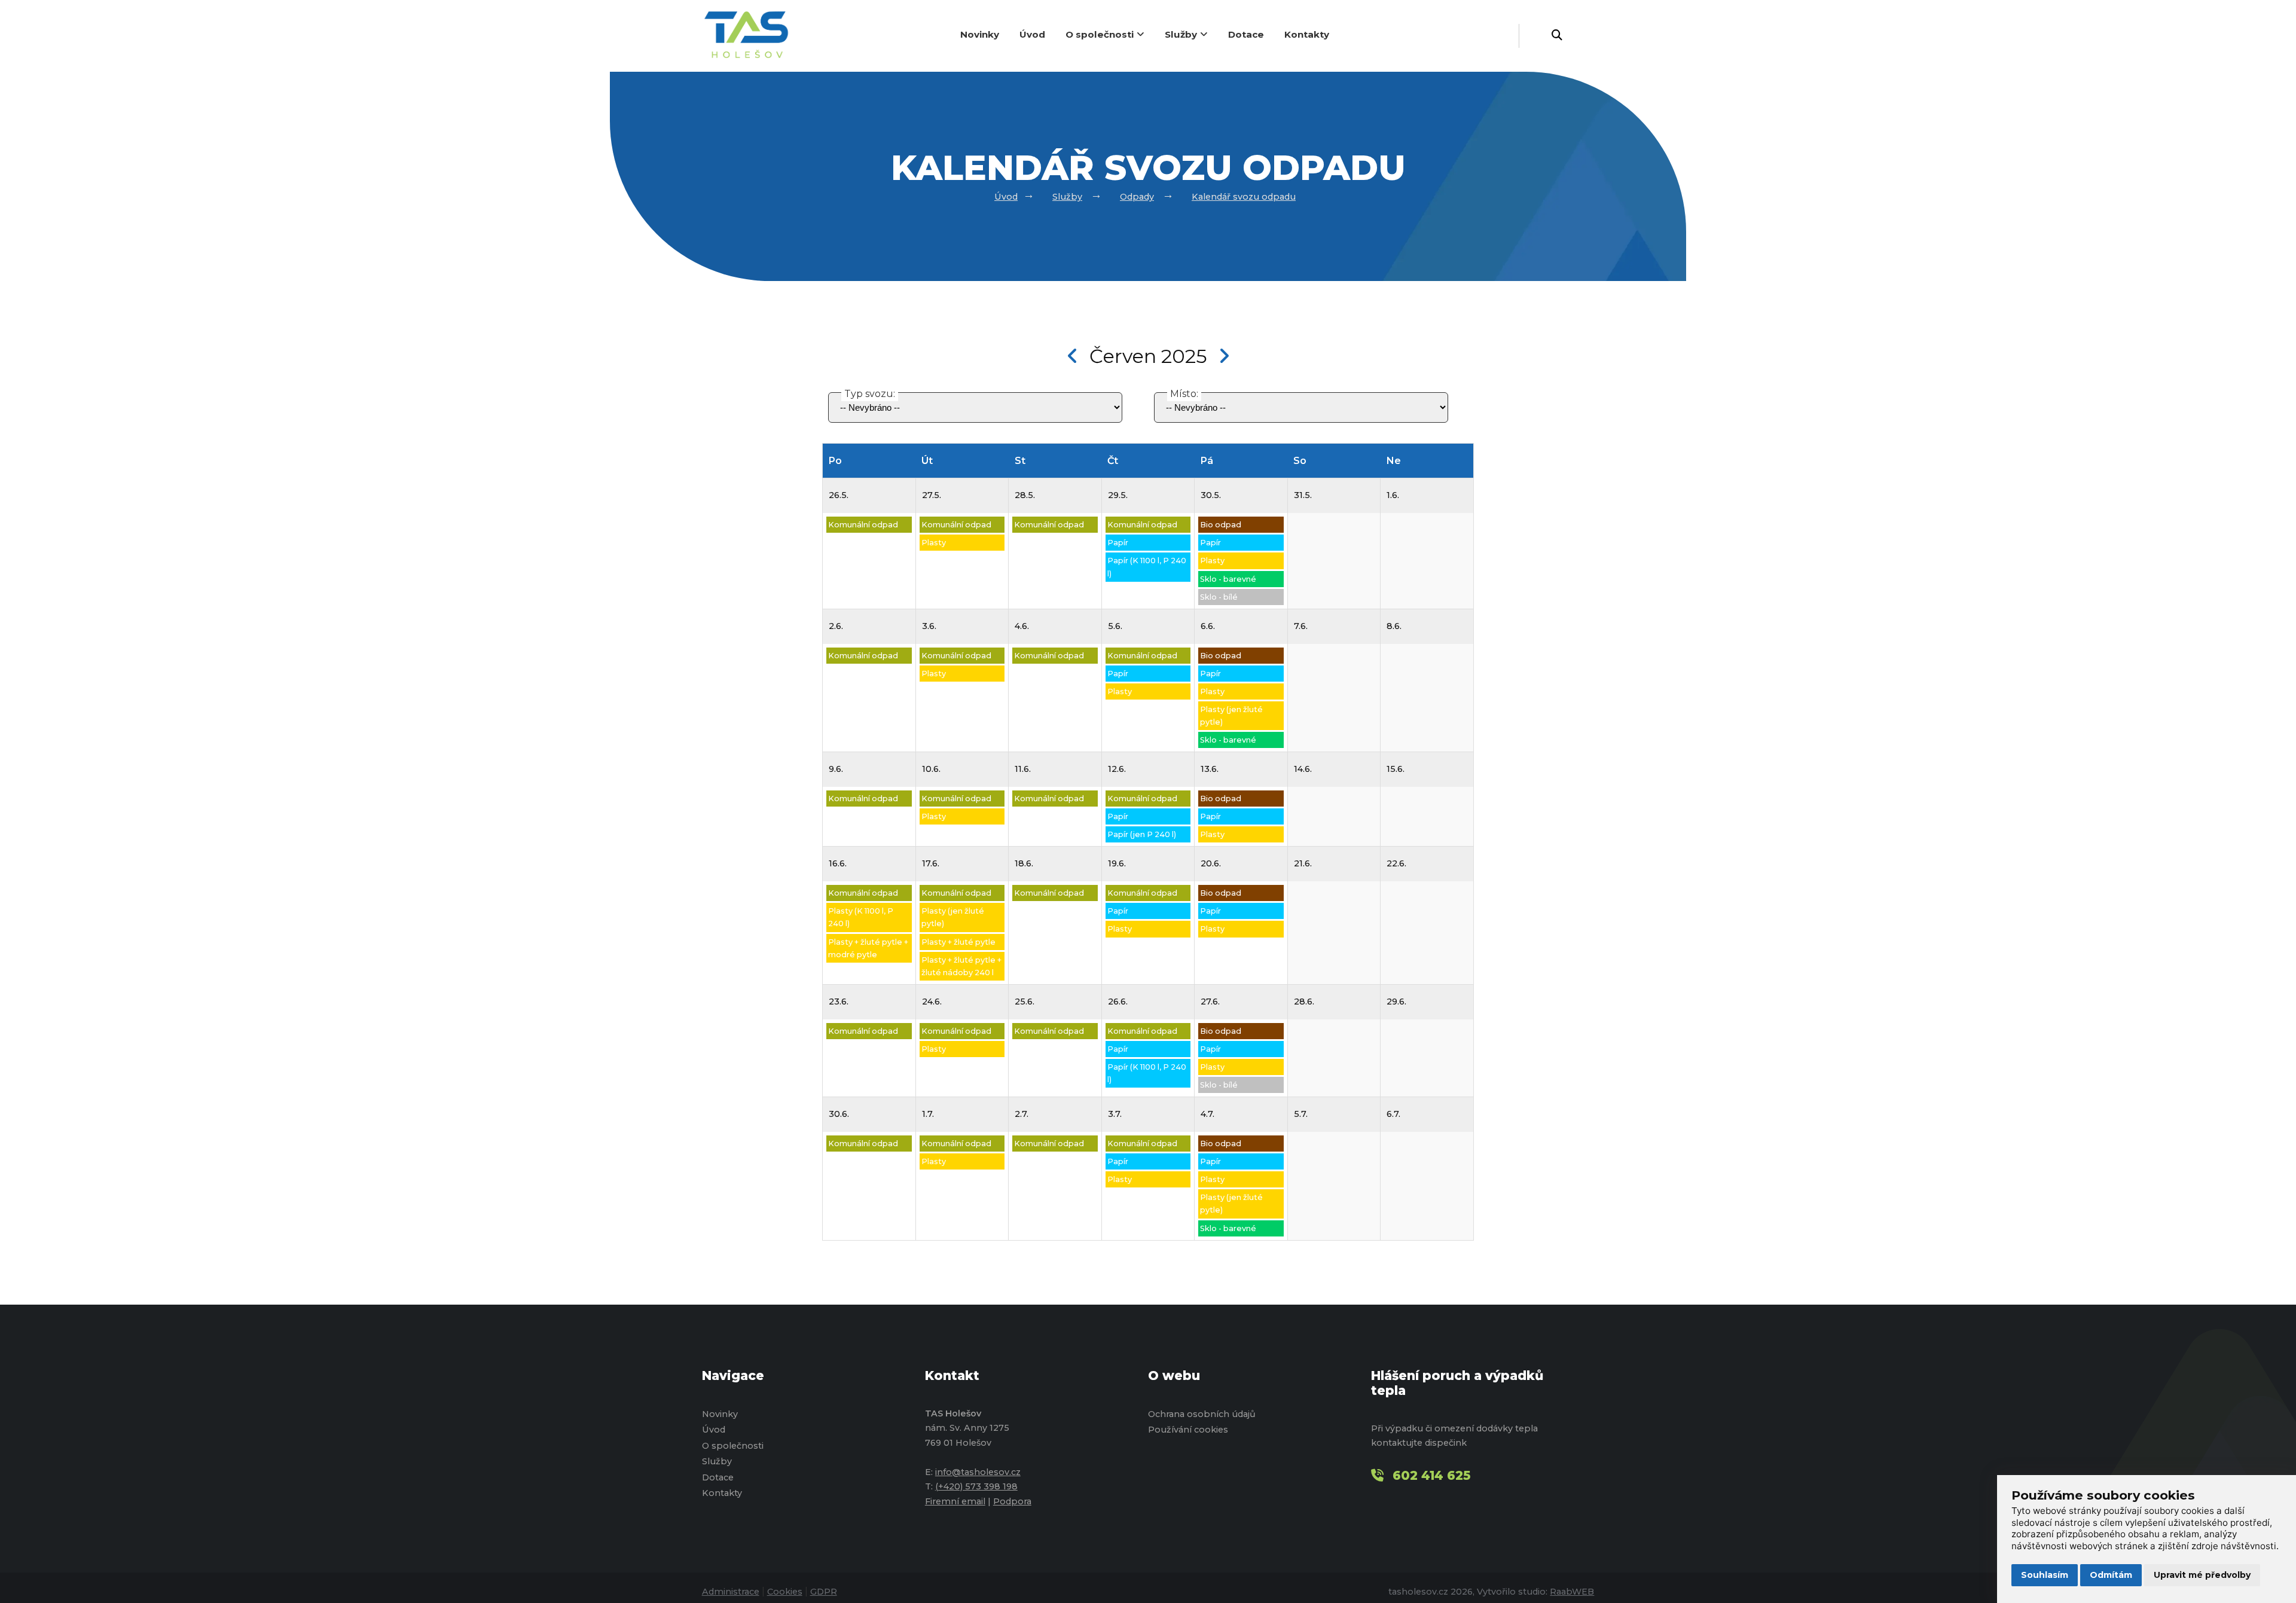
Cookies (785, 1592)
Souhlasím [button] (2045, 1575)
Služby (1181, 34)
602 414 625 (1432, 1475)
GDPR (824, 1592)
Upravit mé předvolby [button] (2202, 1575)
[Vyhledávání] (1557, 36)
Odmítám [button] (2111, 1575)
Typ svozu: (870, 394)
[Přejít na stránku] (752, 36)
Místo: (1184, 394)
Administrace (731, 1592)
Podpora (1012, 1501)
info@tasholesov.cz (978, 1472)
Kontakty (1307, 34)
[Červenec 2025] (1224, 356)
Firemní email (955, 1501)
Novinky (980, 34)
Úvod (1032, 34)
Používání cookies (1188, 1430)
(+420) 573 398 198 (976, 1486)
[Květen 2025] (1073, 356)
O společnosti (1100, 34)
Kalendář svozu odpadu (1244, 197)
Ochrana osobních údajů (1202, 1414)
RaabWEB (1572, 1592)
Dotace (1246, 34)
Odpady (1137, 197)
